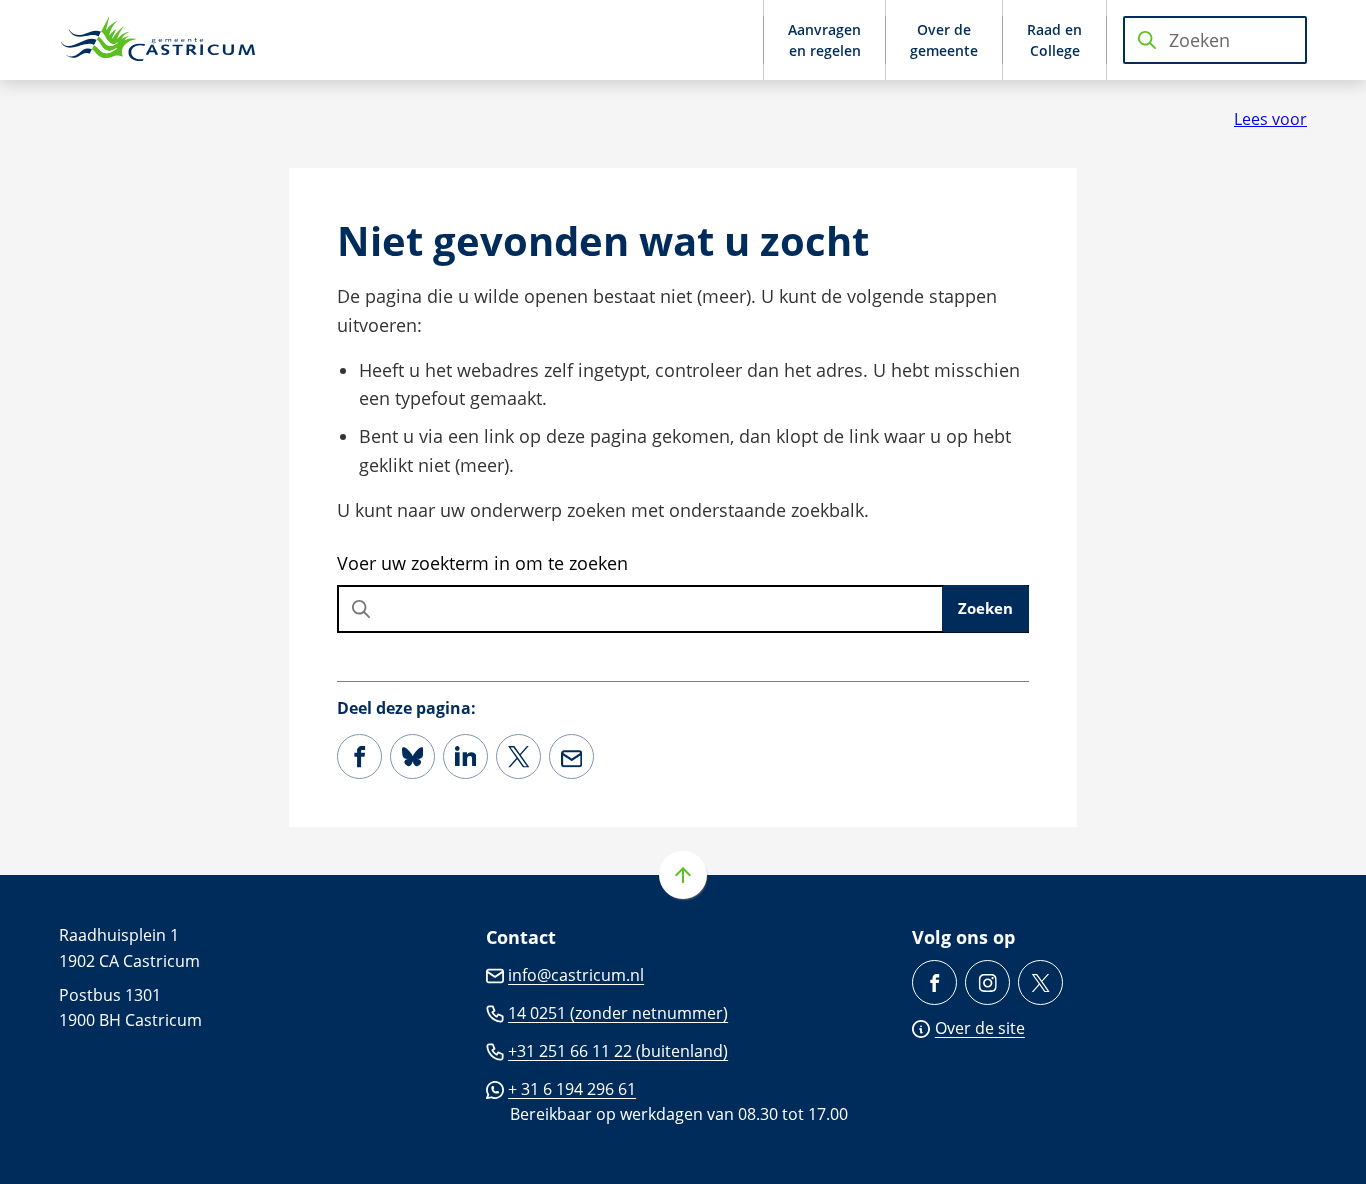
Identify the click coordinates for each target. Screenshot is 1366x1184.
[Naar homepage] (159, 40)
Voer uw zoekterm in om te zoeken (482, 563)
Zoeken (985, 608)
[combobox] (1215, 40)
